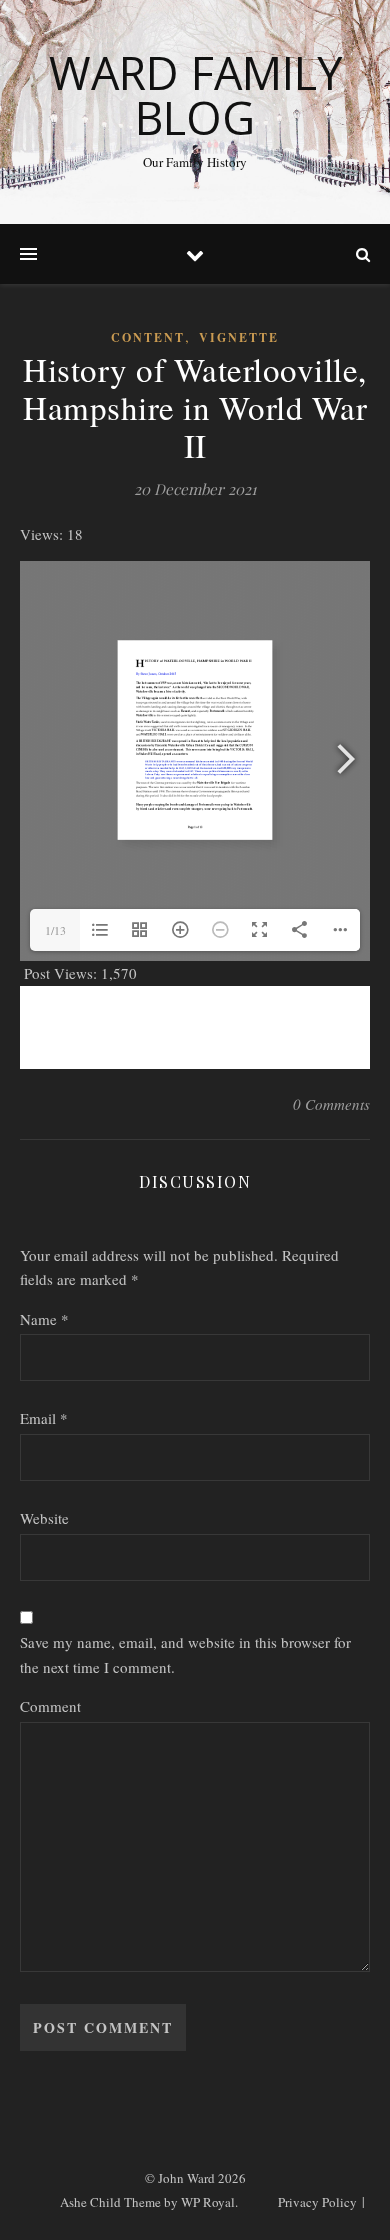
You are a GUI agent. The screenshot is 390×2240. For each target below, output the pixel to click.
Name (44, 1319)
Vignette (239, 337)
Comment (50, 1706)
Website (44, 1518)
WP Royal (208, 2202)
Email (44, 1418)
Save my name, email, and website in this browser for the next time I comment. (185, 1654)
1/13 (55, 930)
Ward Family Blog (195, 95)
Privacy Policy (317, 2202)
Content (148, 337)
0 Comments (331, 1104)
